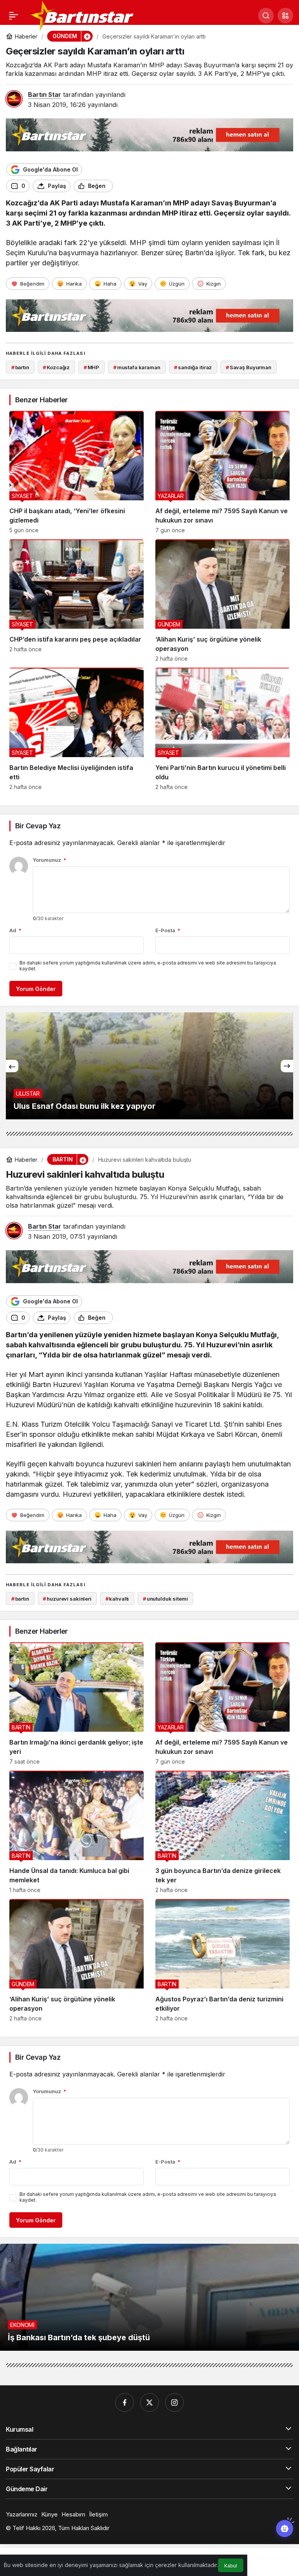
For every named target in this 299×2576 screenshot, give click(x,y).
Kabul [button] (231, 2566)
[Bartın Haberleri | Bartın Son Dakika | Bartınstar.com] (83, 15)
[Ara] (266, 16)
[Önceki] (12, 1066)
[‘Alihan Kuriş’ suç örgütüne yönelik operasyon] (222, 601)
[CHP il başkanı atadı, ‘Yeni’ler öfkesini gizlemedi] (77, 472)
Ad (15, 930)
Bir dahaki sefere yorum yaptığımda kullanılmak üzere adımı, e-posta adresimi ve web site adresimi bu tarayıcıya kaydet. (148, 966)
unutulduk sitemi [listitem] (165, 1599)
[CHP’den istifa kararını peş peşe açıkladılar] (77, 601)
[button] (285, 16)
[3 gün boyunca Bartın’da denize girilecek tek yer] (222, 1832)
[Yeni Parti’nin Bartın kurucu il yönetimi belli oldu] (222, 729)
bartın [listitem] (20, 367)
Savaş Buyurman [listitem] (249, 367)
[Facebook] (125, 2402)
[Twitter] (149, 2402)
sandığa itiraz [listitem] (193, 367)
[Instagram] (174, 2402)
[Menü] (14, 16)
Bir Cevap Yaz (38, 826)
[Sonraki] (287, 1066)
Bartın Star (45, 95)
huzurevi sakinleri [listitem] (67, 1599)
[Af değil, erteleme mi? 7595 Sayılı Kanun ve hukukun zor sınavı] (222, 472)
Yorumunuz (49, 860)
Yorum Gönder (36, 989)
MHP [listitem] (91, 367)
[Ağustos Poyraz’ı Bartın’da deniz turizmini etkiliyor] (222, 1960)
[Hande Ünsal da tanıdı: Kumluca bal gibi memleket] (77, 1832)
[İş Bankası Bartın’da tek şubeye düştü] (149, 2297)
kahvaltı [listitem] (117, 1599)
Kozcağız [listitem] (56, 367)
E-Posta (168, 930)
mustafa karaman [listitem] (137, 367)
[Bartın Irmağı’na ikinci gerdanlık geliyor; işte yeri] (77, 1704)
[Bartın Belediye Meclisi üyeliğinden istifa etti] (77, 729)
